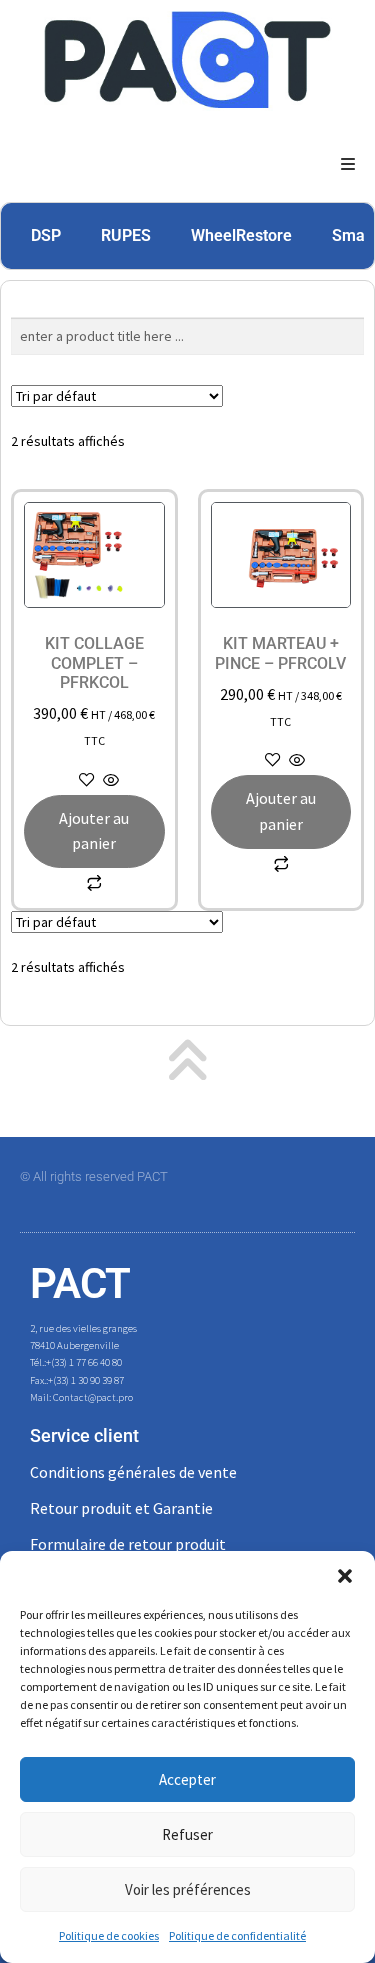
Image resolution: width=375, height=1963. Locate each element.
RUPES (126, 235)
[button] (345, 1576)
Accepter (187, 1779)
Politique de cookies (109, 1935)
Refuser (187, 1834)
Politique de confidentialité (237, 1935)
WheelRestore (241, 235)
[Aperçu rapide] (109, 781)
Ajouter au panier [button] (94, 831)
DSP (46, 235)
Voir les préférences (188, 1889)
